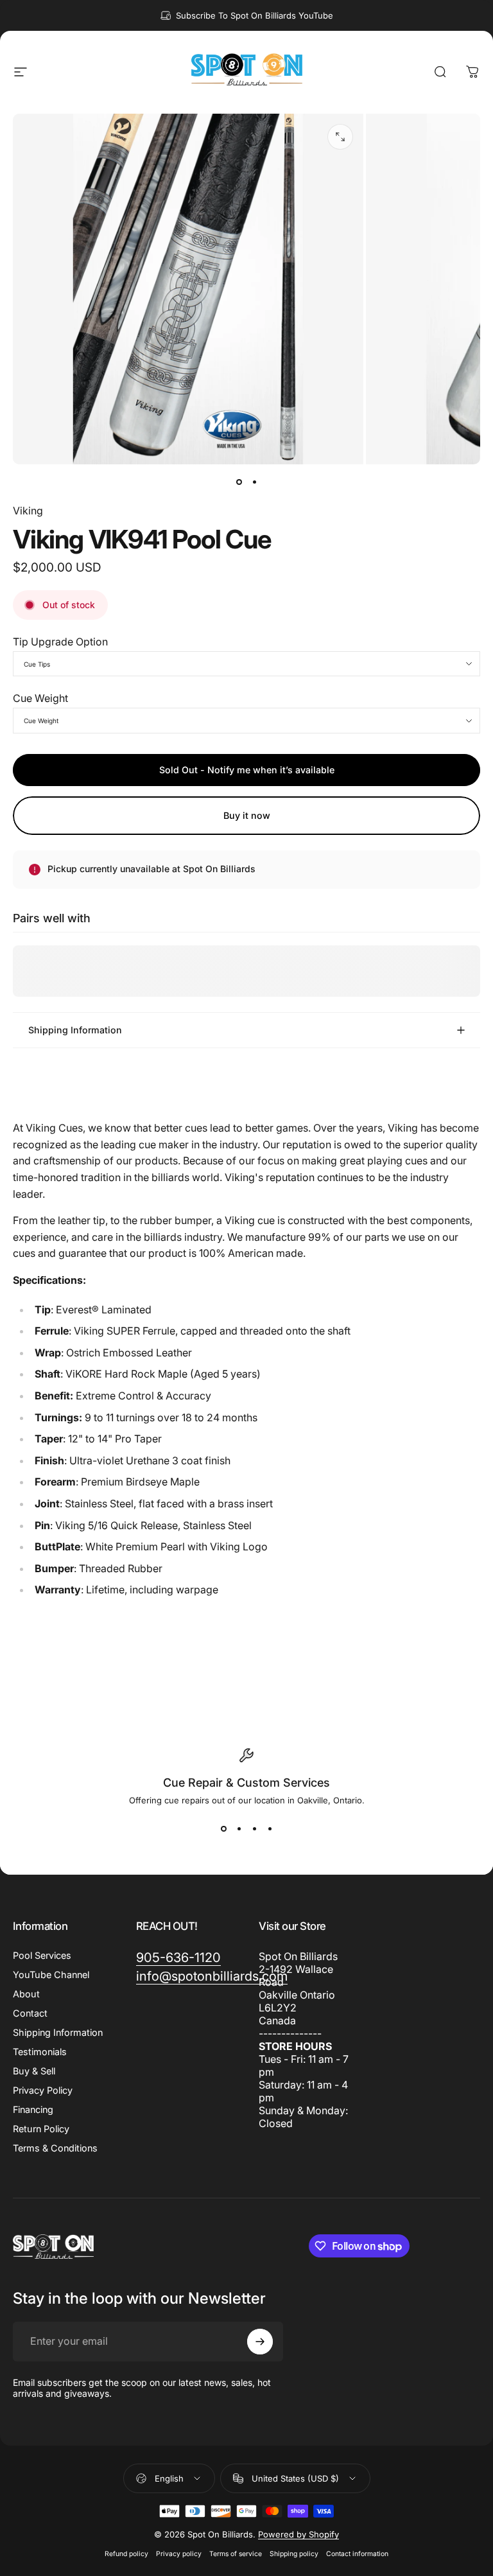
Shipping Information (58, 2032)
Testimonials (40, 2052)
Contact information (357, 2554)
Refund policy (126, 2554)
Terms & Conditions (55, 2148)
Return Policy (41, 2129)
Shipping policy (294, 2554)
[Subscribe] (260, 2342)
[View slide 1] (223, 1828)
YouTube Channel (51, 1975)
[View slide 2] (239, 1828)
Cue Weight (40, 698)
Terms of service (236, 2554)
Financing (33, 2109)
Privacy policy (179, 2554)
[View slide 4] (270, 1828)
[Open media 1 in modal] (340, 137)
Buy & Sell (34, 2071)
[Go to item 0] (239, 482)
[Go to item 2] (254, 482)
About (26, 1994)
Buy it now (247, 815)
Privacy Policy (43, 2090)
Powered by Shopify (298, 2534)
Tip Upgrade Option (60, 642)
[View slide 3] (254, 1828)
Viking (28, 511)
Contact (30, 2013)
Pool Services (42, 1955)
